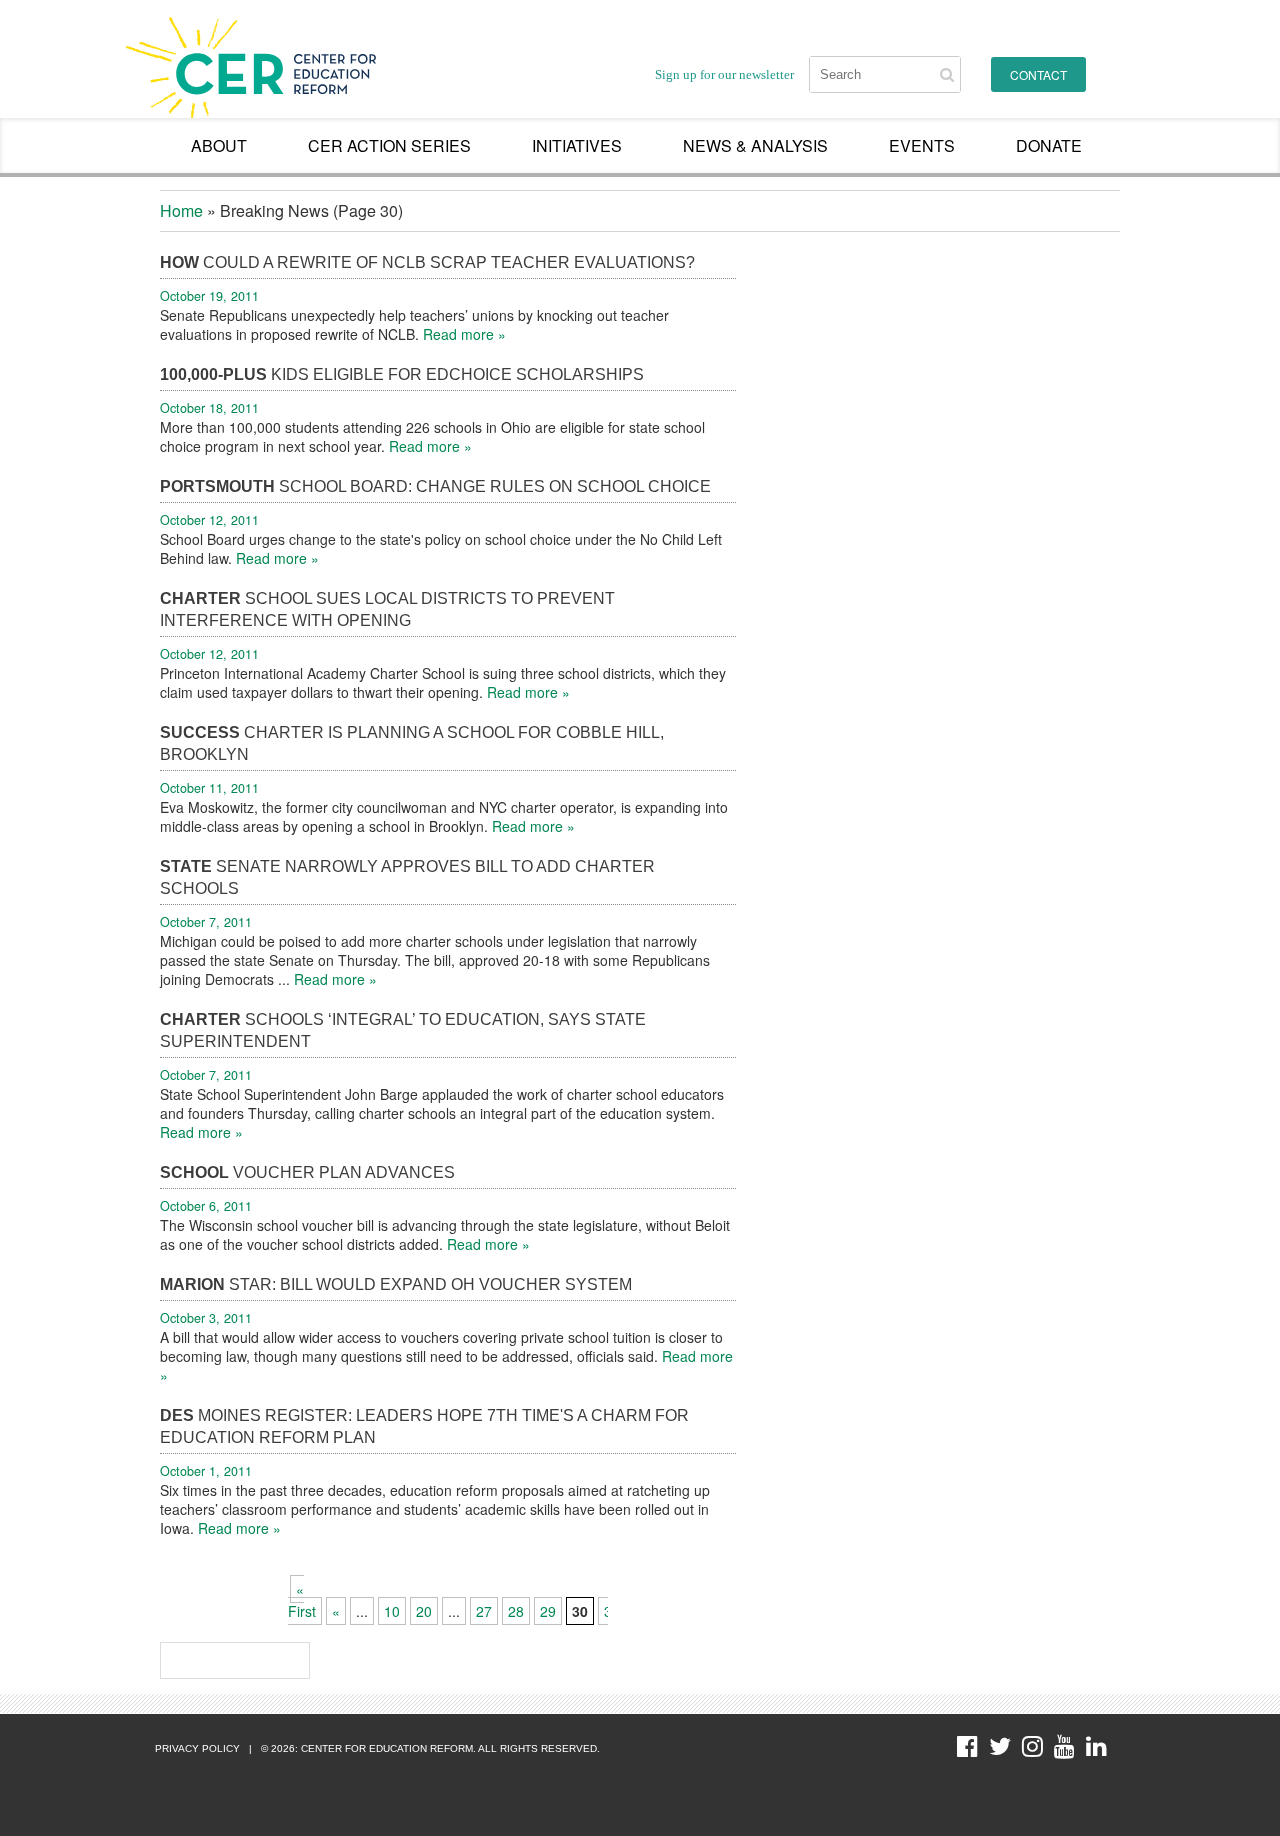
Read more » (464, 334)
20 (424, 1611)
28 (516, 1611)
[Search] (947, 74)
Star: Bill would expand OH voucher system (396, 1284)
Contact (1038, 74)
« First (302, 1600)
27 (484, 1611)
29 (548, 1611)
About (219, 145)
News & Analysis (755, 145)
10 (392, 1611)
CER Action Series (389, 145)
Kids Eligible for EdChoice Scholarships (402, 374)
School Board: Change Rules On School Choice (435, 486)
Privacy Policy (197, 1748)
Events (922, 145)
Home (181, 210)
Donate (1049, 145)
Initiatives (577, 145)
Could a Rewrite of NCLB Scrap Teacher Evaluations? (427, 262)
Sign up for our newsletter (724, 74)
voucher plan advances (307, 1172)
